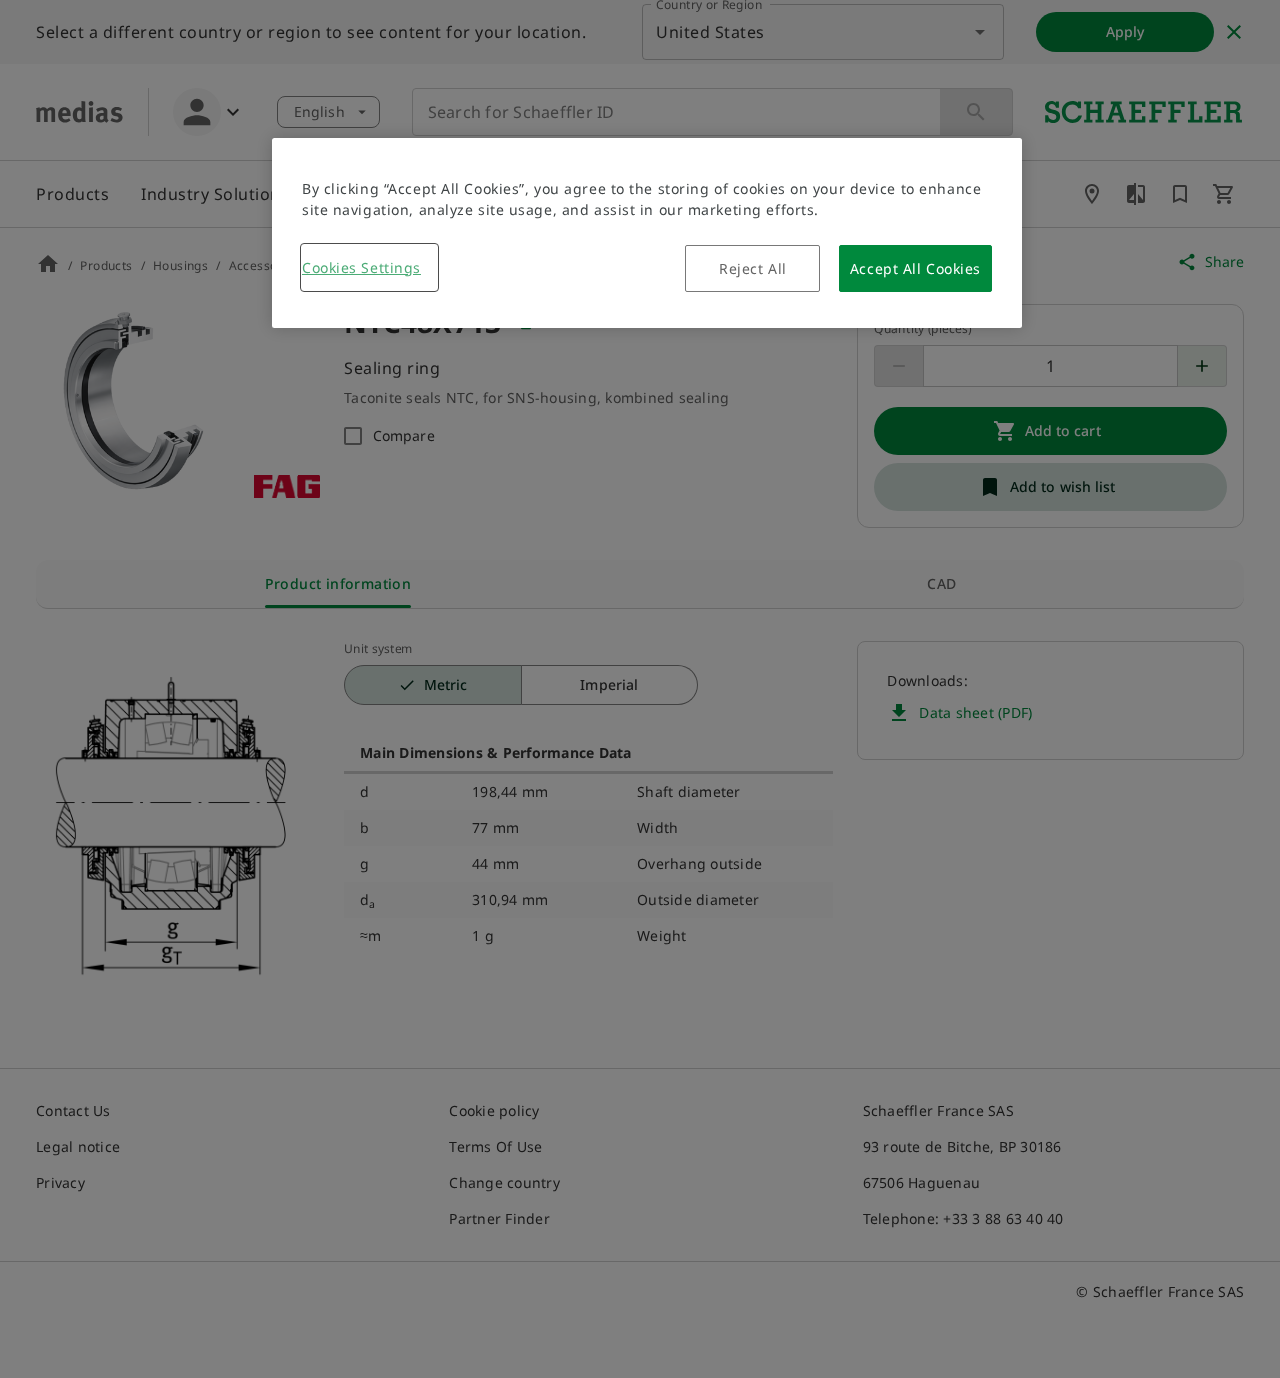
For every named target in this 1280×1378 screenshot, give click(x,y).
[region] (647, 233)
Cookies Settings (361, 267)
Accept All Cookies (915, 268)
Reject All (753, 268)
